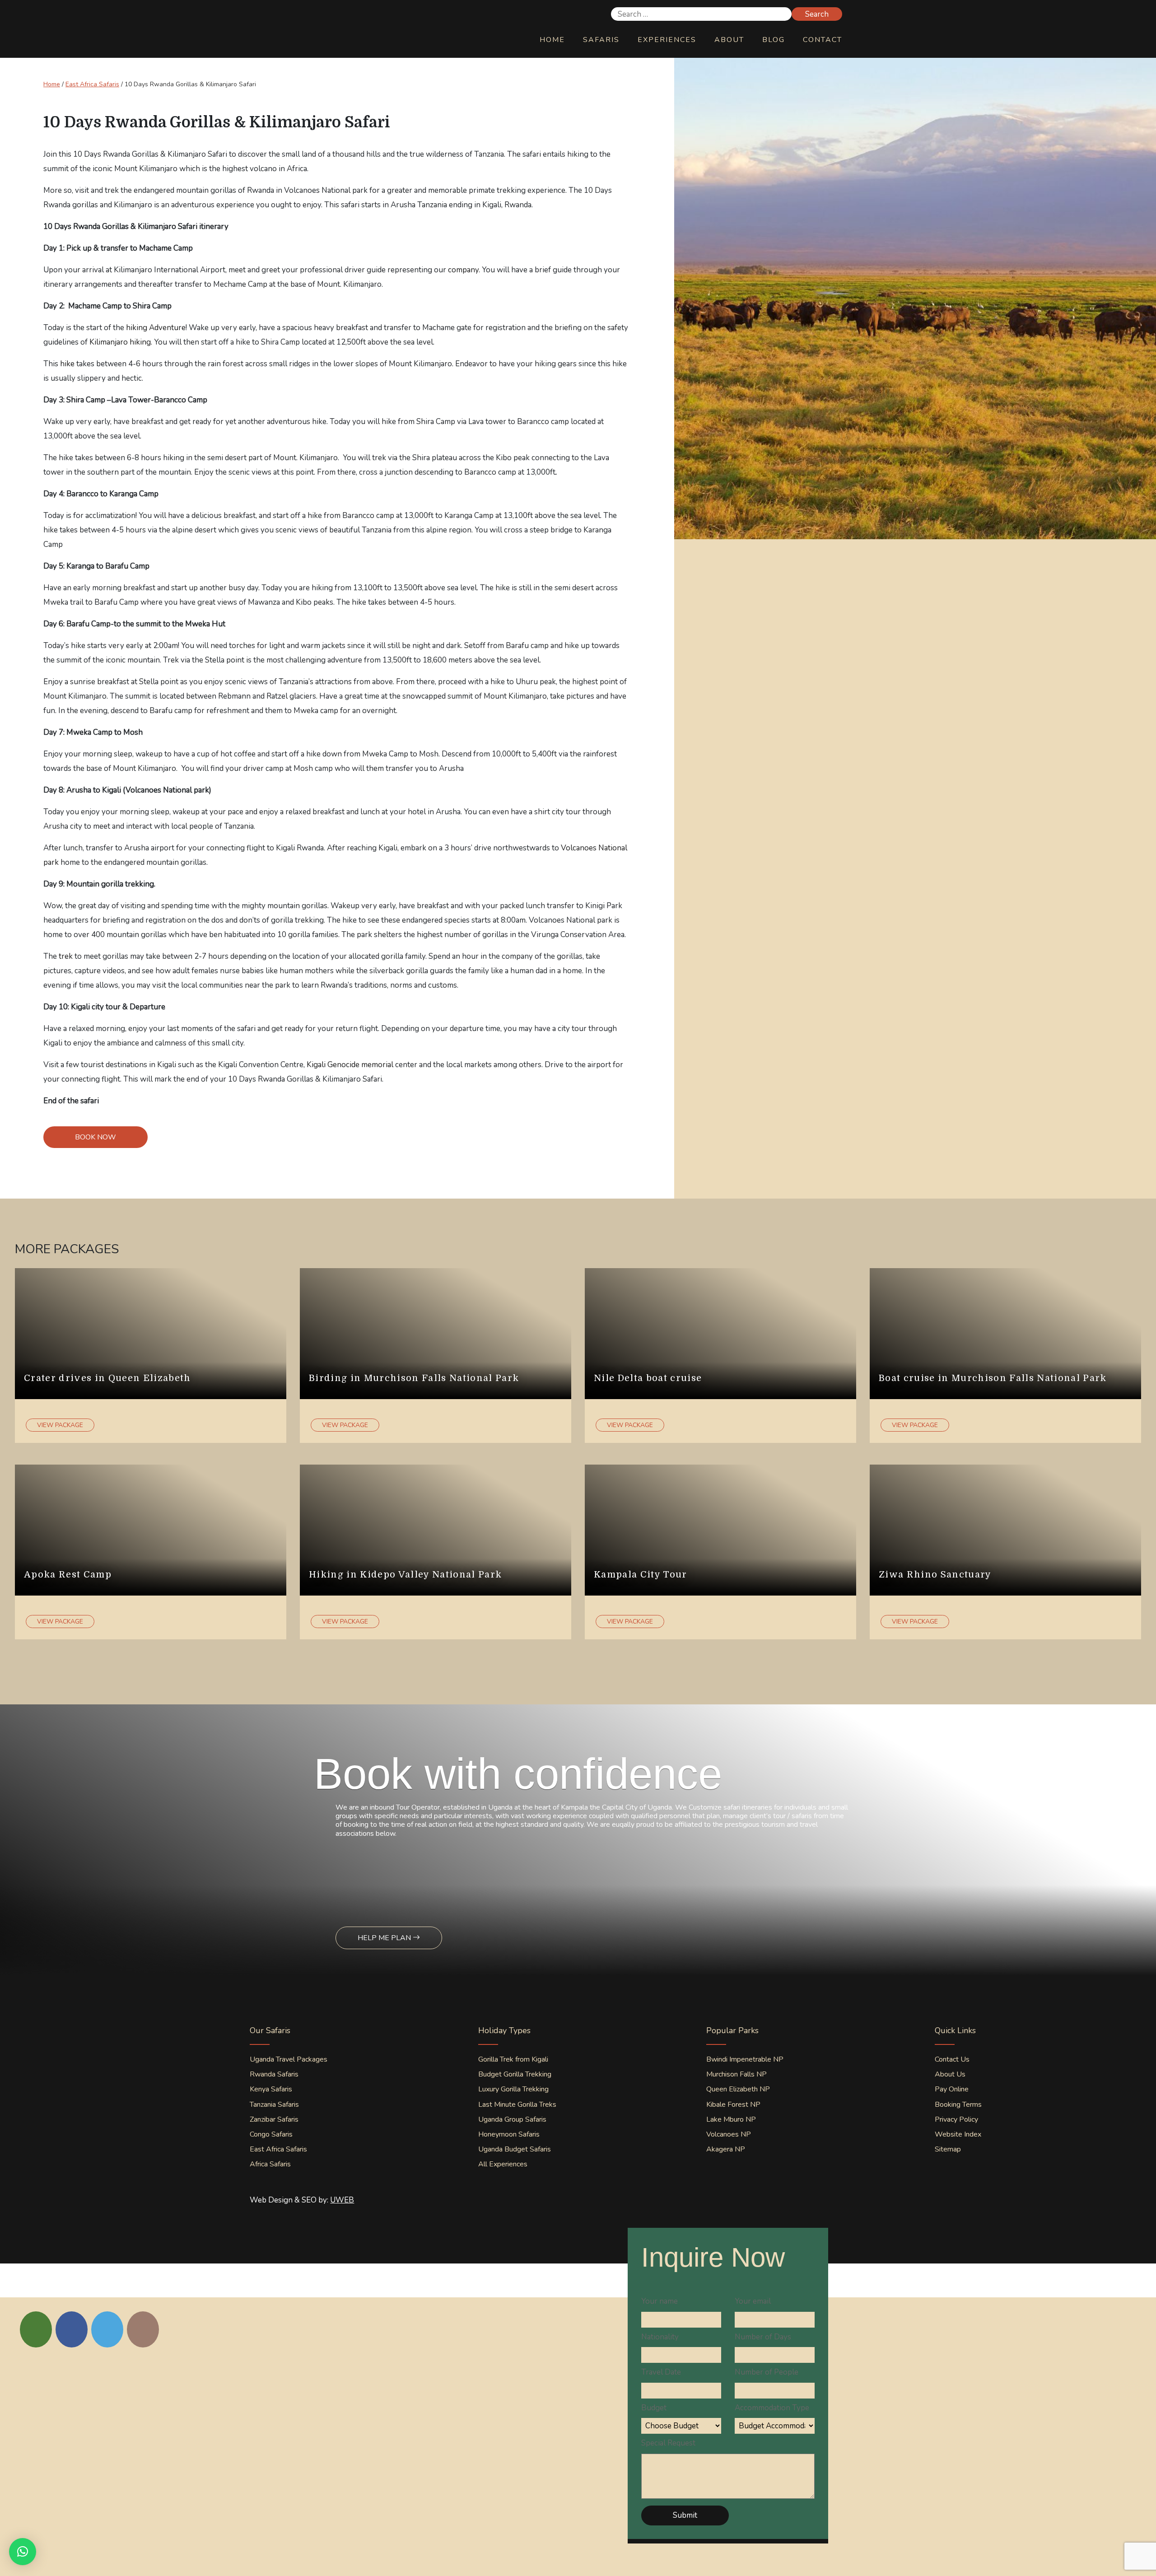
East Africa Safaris (92, 84)
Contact (823, 40)
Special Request (668, 2443)
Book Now (96, 1137)
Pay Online (952, 2089)
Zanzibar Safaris (274, 2119)
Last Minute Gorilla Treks (517, 2105)
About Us (950, 2074)
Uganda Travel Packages (289, 2059)
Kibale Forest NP (733, 2105)
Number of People (767, 2372)
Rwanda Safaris (274, 2074)
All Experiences (503, 2164)
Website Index (958, 2134)
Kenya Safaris (271, 2089)
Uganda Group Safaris (512, 2119)
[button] (23, 2552)
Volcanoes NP (729, 2134)
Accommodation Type (772, 2408)
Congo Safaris (271, 2134)
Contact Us (952, 2059)
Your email (753, 2301)
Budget (654, 2408)
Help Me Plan (385, 1938)
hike (66, 364)
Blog (774, 40)
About (729, 40)
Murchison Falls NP (736, 2074)
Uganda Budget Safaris (515, 2149)
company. (463, 270)
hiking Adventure (156, 328)
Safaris (601, 40)
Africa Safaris (270, 2164)
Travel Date (661, 2372)
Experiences (667, 40)
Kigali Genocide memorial (350, 1065)
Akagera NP (726, 2149)
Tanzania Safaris (274, 2105)
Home (552, 40)
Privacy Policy (956, 2119)
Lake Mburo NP (731, 2119)
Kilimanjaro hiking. (121, 342)
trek (66, 956)
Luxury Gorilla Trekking (513, 2089)
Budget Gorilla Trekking (515, 2074)
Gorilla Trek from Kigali (513, 2059)
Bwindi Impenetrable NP (745, 2059)
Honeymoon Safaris (509, 2134)
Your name (660, 2301)
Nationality (660, 2337)
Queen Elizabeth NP (738, 2089)
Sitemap (948, 2149)
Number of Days (763, 2337)
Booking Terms (958, 2105)
